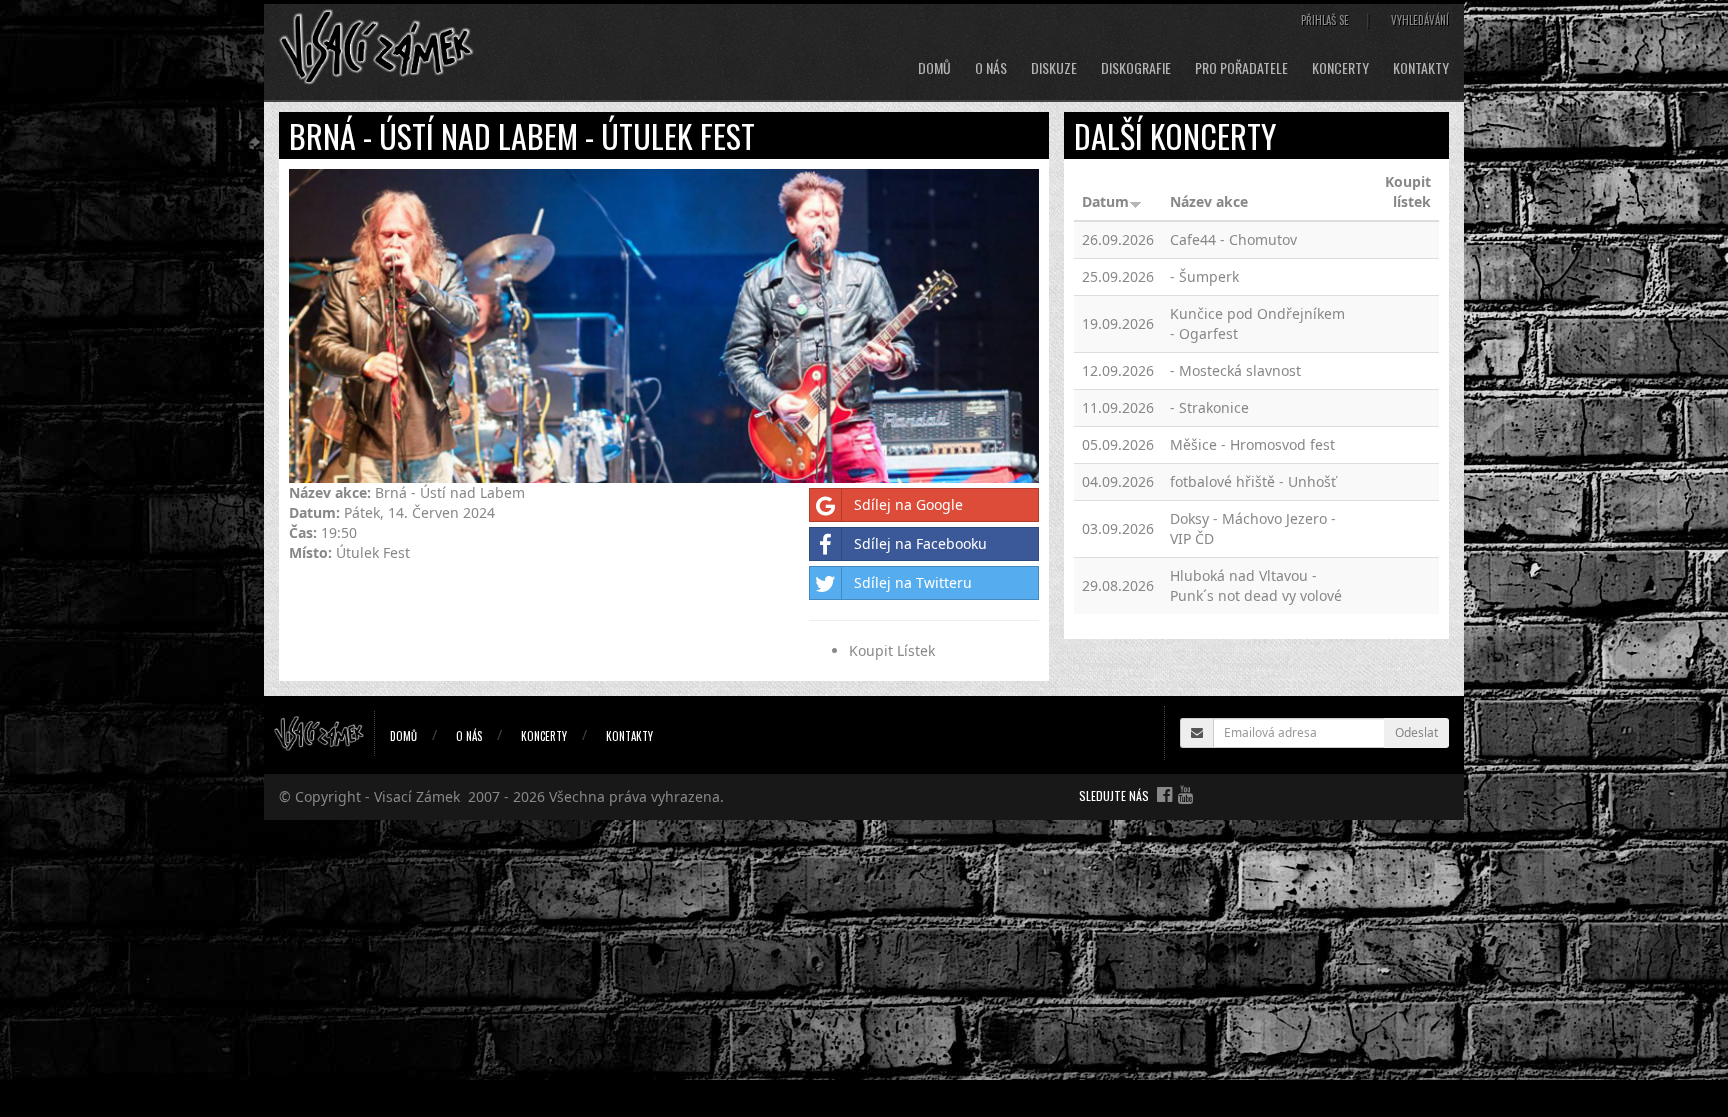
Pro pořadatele (1241, 68)
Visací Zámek (417, 796)
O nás (991, 68)
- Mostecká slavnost (1235, 370)
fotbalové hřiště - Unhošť (1253, 481)
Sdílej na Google (908, 504)
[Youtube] (1185, 794)
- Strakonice (1209, 407)
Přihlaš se (1325, 20)
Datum (1105, 201)
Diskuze (1054, 68)
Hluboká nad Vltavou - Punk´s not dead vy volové (1256, 585)
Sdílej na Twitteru (913, 582)
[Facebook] (1164, 794)
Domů (934, 68)
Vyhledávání (1420, 20)
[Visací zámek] (376, 45)
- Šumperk (1204, 276)
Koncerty (1340, 68)
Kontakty (1421, 68)
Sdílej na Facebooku (920, 543)
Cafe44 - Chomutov (1233, 239)
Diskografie (1136, 68)
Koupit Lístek (892, 650)
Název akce (1209, 201)
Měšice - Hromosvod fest (1252, 444)
